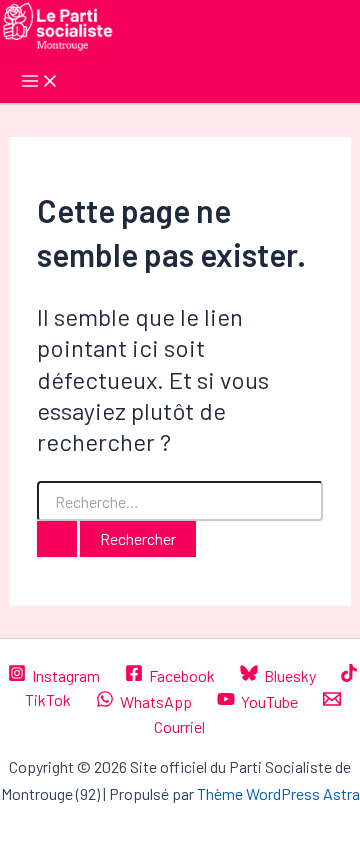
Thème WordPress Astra (278, 793)
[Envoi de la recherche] (57, 539)
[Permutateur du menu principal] (40, 82)
